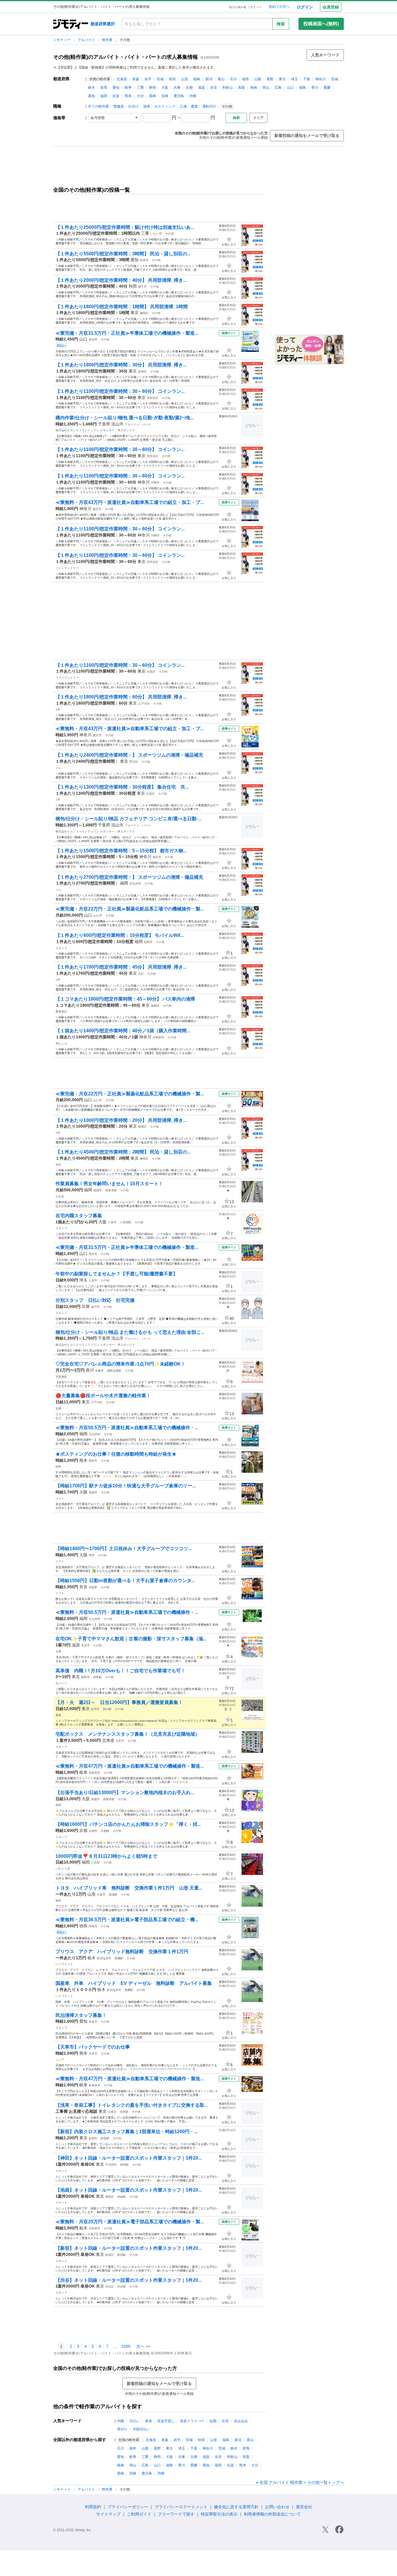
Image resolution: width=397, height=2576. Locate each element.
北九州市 (135, 884)
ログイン (305, 7)
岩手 (148, 79)
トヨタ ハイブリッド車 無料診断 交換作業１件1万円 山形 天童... (129, 1888)
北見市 (120, 1741)
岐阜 (128, 88)
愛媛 (327, 88)
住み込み (241, 2421)
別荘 (58, 1165)
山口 (290, 88)
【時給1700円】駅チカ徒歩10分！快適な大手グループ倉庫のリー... (126, 1486)
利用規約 (93, 2507)
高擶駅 (113, 1895)
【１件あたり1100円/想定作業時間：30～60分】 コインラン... (120, 391)
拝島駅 (97, 1677)
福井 (246, 79)
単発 (149, 2421)
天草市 (93, 2054)
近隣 (58, 1408)
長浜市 (85, 1645)
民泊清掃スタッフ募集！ (81, 2015)
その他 (169, 234)
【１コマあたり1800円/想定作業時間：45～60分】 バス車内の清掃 (125, 999)
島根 (254, 88)
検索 (281, 24)
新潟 (209, 79)
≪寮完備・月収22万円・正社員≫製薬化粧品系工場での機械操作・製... (130, 909)
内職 (121, 2421)
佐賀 (116, 96)
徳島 (303, 88)
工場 (183, 106)
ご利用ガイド (139, 2514)
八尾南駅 (126, 1222)
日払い (135, 2421)
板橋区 (142, 1127)
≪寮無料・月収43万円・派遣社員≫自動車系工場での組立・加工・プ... (130, 502)
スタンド (61, 948)
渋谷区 (110, 2287)
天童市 (101, 1895)
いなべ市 (156, 234)
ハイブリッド (64, 1964)
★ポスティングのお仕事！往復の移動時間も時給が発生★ (116, 1454)
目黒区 (151, 672)
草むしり (61, 1043)
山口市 (98, 916)
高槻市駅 (109, 1799)
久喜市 (93, 1280)
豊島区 (110, 2197)
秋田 (172, 79)
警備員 (119, 106)
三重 (140, 88)
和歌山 (228, 88)
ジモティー (62, 40)
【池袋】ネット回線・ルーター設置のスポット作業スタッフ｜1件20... (129, 2190)
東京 (282, 79)
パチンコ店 (63, 1869)
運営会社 (304, 2507)
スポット (61, 2171)
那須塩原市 (104, 1958)
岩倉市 (93, 2022)
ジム (58, 768)
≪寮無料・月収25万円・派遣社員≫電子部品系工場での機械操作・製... (130, 2222)
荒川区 (134, 762)
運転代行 (209, 106)
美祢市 (93, 339)
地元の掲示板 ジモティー (245, 7)
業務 (58, 1715)
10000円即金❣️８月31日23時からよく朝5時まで (106, 1856)
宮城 (160, 79)
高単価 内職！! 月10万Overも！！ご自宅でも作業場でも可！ (120, 1671)
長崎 (153, 96)
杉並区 (151, 794)
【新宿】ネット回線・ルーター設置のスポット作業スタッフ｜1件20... (129, 2248)
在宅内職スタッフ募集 (79, 1216)
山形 (185, 79)
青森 (136, 79)
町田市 (95, 1709)
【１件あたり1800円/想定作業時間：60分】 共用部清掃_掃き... (121, 697)
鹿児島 (179, 96)
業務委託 (61, 1011)
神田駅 (124, 2165)
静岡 (153, 88)
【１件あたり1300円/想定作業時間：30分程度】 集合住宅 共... (122, 787)
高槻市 (93, 1492)
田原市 (144, 260)
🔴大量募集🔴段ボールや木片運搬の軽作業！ (103, 1396)
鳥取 (242, 88)
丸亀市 (99, 1371)
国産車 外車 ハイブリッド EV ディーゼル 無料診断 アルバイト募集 (134, 1983)
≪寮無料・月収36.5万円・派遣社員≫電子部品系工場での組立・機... (127, 1920)
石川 (233, 79)
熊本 (128, 96)
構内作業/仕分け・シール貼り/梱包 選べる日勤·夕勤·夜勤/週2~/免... (125, 418)
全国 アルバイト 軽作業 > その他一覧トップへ (302, 2482)
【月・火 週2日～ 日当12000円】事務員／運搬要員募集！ (119, 1702)
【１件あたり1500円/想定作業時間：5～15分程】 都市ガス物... (121, 851)
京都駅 (105, 1831)
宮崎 (165, 96)
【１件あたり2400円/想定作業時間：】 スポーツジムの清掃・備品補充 (129, 755)
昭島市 (85, 1677)
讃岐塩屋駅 (114, 1371)
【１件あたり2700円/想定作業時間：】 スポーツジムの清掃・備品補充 (129, 877)
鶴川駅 (107, 1709)
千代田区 (111, 2165)
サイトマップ (108, 2514)
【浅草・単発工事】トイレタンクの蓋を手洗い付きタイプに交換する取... (132, 2105)
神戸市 (95, 1307)
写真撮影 (61, 1377)
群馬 (104, 88)
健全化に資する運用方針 (236, 2507)
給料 (58, 1467)
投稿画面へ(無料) (321, 24)
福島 (197, 79)
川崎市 (155, 483)
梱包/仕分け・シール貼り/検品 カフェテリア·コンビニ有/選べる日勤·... (128, 819)
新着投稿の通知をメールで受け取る (307, 136)
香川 (315, 88)
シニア (60, 2060)
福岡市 (148, 942)
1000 (126, 2346)
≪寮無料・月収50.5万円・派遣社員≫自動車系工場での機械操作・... (127, 1428)
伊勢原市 (158, 1037)
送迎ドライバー (192, 2421)
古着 (58, 1651)
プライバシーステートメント (181, 2507)
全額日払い (142, 2429)
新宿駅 (105, 2138)
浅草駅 (124, 2112)
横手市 (142, 287)
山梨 (258, 79)
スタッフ (61, 1228)
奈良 (214, 88)
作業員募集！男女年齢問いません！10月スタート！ (109, 1184)
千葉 (307, 79)
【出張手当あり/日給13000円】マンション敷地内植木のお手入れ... (125, 1792)
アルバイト (87, 40)
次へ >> (143, 2346)
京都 (189, 88)
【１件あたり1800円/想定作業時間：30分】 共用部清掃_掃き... (121, 365)
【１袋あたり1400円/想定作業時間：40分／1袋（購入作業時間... (123, 1031)
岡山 (266, 88)
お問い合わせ (277, 2507)
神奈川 (321, 79)
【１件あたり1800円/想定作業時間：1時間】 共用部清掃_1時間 (122, 307)
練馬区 (144, 313)
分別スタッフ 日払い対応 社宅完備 (97, 1300)
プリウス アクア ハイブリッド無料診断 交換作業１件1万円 (122, 1952)
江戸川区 (144, 704)
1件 (58, 710)
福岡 (104, 96)
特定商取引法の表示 (219, 2514)
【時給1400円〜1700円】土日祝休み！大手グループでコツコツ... (124, 1549)
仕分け (133, 106)
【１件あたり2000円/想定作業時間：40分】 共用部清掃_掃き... (121, 280)
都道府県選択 (103, 24)
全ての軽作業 (99, 106)
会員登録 (331, 7)
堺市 (92, 1555)
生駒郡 (93, 1587)
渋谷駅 (121, 2287)
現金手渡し (166, 2421)
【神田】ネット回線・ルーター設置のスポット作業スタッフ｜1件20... (129, 2158)
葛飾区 (155, 1006)
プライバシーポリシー (128, 2507)
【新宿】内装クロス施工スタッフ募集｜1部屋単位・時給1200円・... (127, 2132)
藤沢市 (97, 509)
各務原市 (94, 1773)
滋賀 (201, 88)
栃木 (92, 88)
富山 (221, 79)
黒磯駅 (119, 1958)
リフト (60, 1499)
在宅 (225, 2421)
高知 (92, 96)
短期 (213, 2421)
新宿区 (142, 371)
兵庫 (177, 88)
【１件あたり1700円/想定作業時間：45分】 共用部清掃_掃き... (121, 967)
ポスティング (165, 106)
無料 (58, 1901)
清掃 (146, 106)
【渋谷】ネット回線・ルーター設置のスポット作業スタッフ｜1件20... (129, 2280)
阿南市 (93, 1926)
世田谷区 (153, 398)
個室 (58, 1805)
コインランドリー (67, 568)
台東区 (112, 2112)
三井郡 (95, 1863)
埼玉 (294, 79)
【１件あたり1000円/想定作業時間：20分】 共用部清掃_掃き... (121, 1120)
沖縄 (193, 96)
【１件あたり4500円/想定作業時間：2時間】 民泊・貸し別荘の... (123, 1152)
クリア (258, 118)
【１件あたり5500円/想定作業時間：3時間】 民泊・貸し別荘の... (123, 254)
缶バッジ (61, 1683)
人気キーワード (325, 55)
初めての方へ (279, 7)
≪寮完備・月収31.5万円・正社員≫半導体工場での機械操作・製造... (127, 333)
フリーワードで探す (176, 2514)
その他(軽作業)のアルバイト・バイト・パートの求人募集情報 (126, 57)
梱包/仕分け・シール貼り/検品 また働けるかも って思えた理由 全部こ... (130, 1332)
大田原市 (94, 2228)
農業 (194, 106)
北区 (141, 974)
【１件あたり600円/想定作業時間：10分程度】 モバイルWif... (120, 935)
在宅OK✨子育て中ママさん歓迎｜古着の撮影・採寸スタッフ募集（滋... (131, 1639)
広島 (278, 88)
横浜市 (157, 857)
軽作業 (108, 40)
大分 (140, 96)
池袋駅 (121, 2197)
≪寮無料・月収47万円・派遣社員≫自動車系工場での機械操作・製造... (130, 1766)
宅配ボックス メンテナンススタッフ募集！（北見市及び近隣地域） (128, 1734)
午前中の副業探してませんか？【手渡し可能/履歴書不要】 (117, 1274)
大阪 (165, 88)
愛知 (116, 88)
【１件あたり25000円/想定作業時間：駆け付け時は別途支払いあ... (125, 227)
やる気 (60, 1196)
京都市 (93, 1831)
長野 (270, 79)
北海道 (122, 79)
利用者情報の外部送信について (272, 2514)
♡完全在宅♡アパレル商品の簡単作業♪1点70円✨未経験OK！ (120, 1364)
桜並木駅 (111, 1190)
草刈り (122, 2429)
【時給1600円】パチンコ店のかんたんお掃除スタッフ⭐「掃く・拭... (128, 1824)
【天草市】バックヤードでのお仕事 (93, 2047)
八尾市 (112, 1222)
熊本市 (93, 1461)
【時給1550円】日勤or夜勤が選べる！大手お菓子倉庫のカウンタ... (125, 1581)
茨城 (335, 79)
